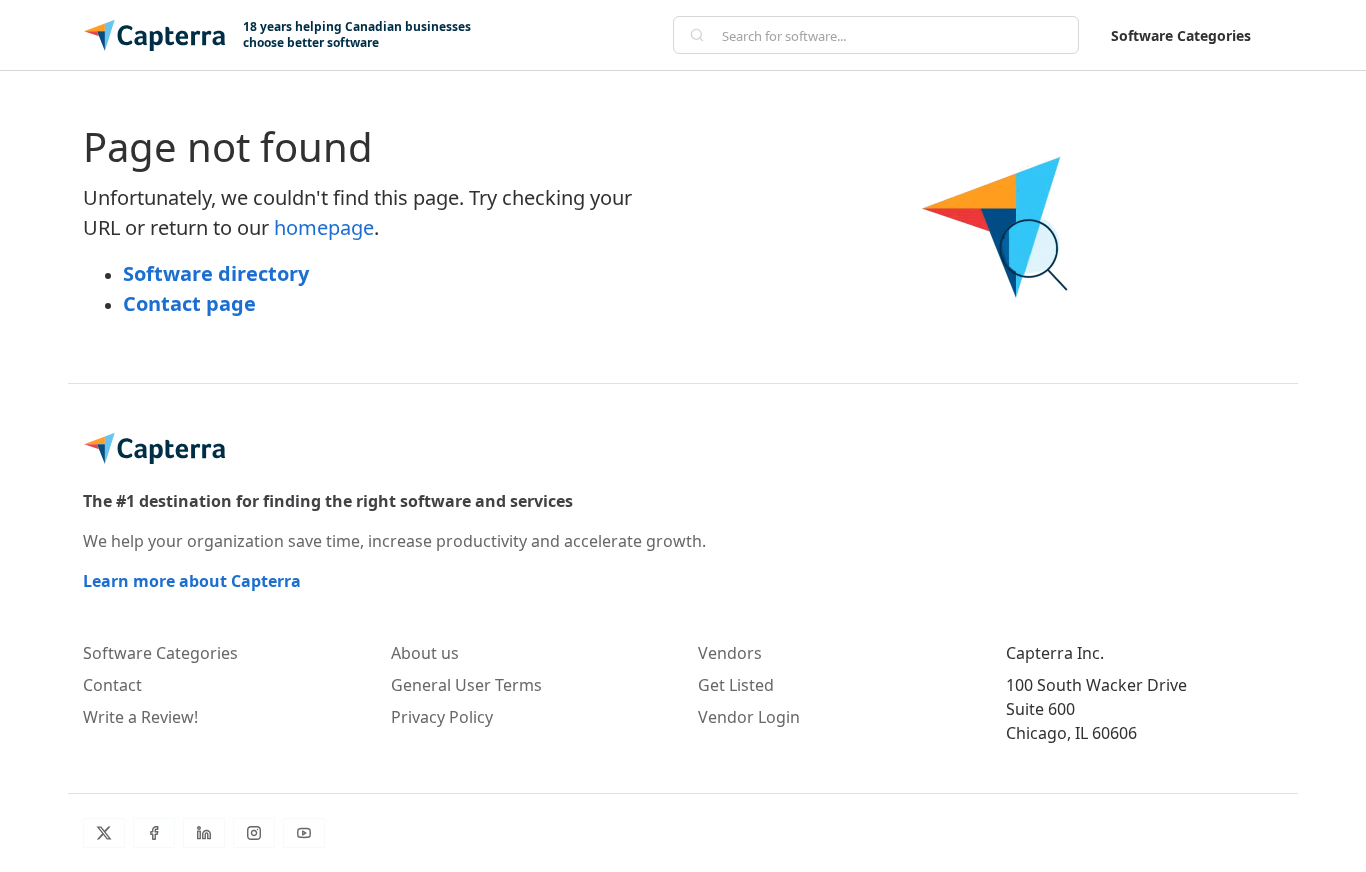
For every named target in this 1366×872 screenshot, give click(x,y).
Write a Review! (140, 717)
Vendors (730, 653)
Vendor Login (749, 717)
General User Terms (466, 685)
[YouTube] (304, 833)
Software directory (216, 273)
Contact (112, 685)
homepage (324, 227)
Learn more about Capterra (192, 581)
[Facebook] (154, 833)
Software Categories (1181, 35)
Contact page (189, 303)
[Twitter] (104, 833)
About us (425, 653)
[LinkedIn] (204, 833)
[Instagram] (254, 833)
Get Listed (736, 685)
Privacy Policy (442, 717)
